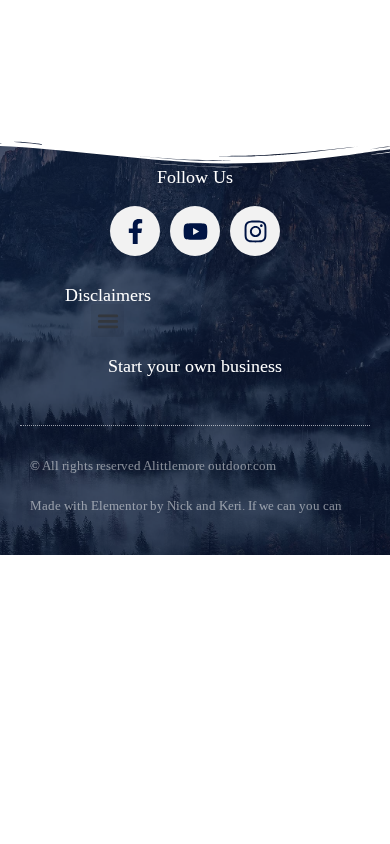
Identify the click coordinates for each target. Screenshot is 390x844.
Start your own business (195, 366)
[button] (107, 320)
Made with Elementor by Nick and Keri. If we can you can (186, 505)
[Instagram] (255, 231)
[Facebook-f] (135, 231)
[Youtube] (195, 231)
